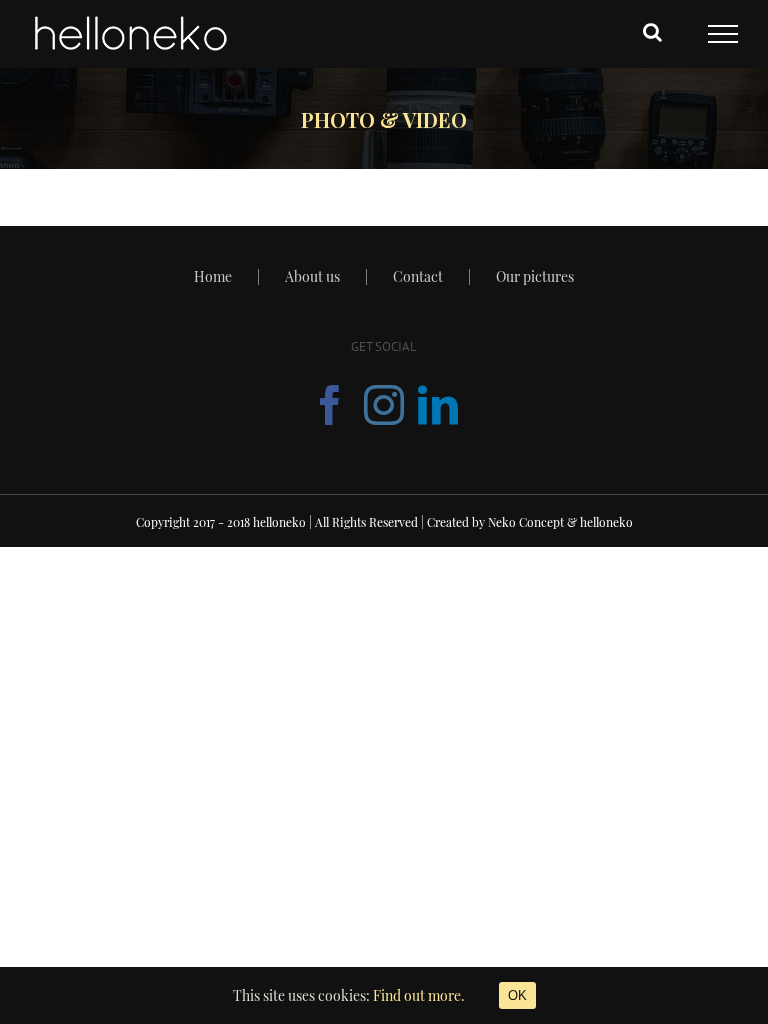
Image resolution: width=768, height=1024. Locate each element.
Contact (418, 276)
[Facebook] (330, 405)
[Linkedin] (438, 405)
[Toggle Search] (652, 32)
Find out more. (419, 995)
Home (213, 276)
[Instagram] (384, 405)
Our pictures (535, 276)
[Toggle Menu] (723, 34)
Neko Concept (526, 522)
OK (517, 995)
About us (312, 276)
